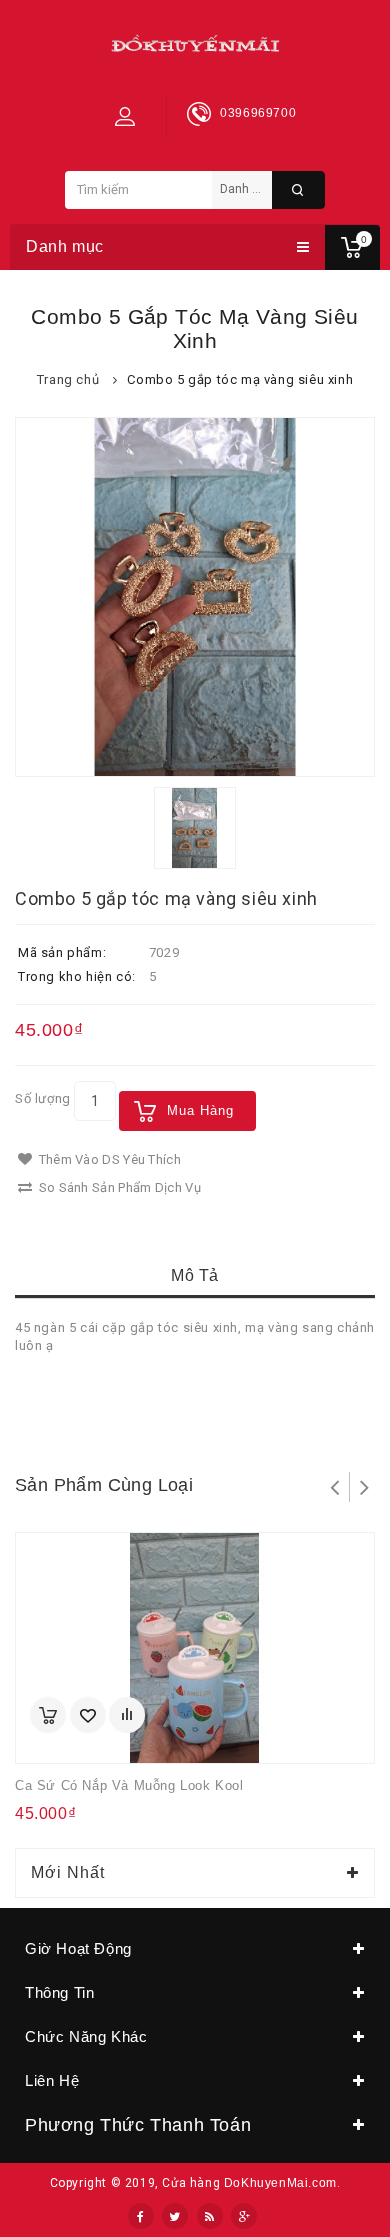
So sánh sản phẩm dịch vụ (118, 1187)
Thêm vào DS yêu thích (108, 1159)
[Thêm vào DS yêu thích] (88, 1715)
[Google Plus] (244, 2216)
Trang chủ (68, 379)
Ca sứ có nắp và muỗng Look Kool (129, 1785)
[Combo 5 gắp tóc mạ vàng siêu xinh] (195, 597)
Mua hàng (200, 1110)
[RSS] (210, 2216)
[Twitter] (175, 2216)
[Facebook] (141, 2216)
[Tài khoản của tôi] (125, 116)
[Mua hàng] (48, 1715)
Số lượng (43, 1098)
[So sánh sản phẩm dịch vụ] (127, 1715)
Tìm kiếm (298, 190)
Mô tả (195, 1275)
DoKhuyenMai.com (280, 2183)
